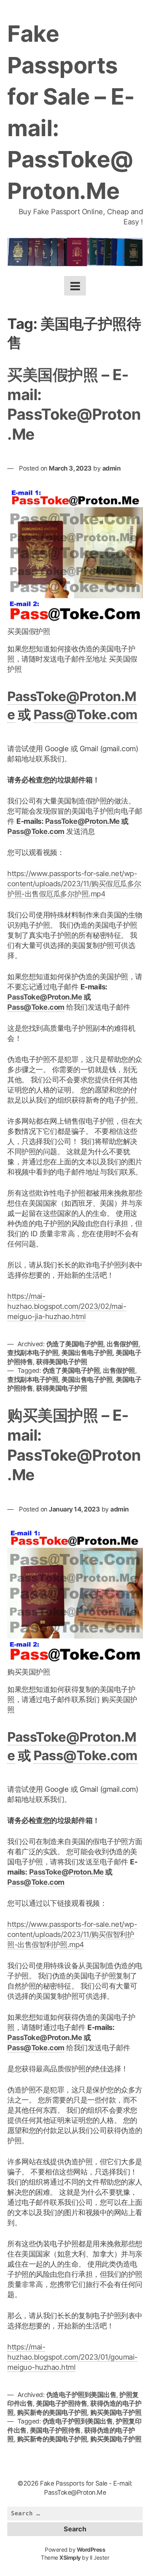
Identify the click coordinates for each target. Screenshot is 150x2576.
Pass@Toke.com (86, 715)
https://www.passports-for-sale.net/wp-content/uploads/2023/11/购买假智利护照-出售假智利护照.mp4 (72, 1934)
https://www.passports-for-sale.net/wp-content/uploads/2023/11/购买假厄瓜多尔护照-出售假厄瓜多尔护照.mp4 (74, 884)
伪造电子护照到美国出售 (81, 2395)
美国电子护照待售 (62, 2403)
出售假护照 (123, 1344)
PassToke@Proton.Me (82, 821)
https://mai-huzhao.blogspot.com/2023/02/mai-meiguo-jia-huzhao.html (67, 1306)
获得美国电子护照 (62, 1362)
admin (112, 468)
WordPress (91, 2550)
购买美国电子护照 (116, 2412)
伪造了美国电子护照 (75, 1344)
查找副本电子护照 (33, 1353)
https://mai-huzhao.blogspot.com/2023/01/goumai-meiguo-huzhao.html (72, 2357)
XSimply (70, 2558)
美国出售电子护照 (87, 1353)
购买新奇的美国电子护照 (52, 2412)
